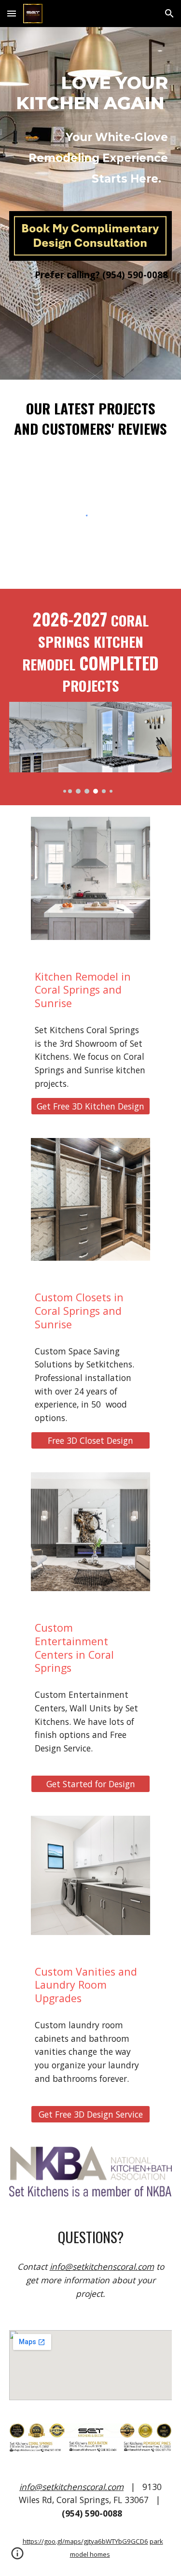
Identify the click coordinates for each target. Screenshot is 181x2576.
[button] (12, 13)
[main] (91, 93)
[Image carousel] (91, 748)
